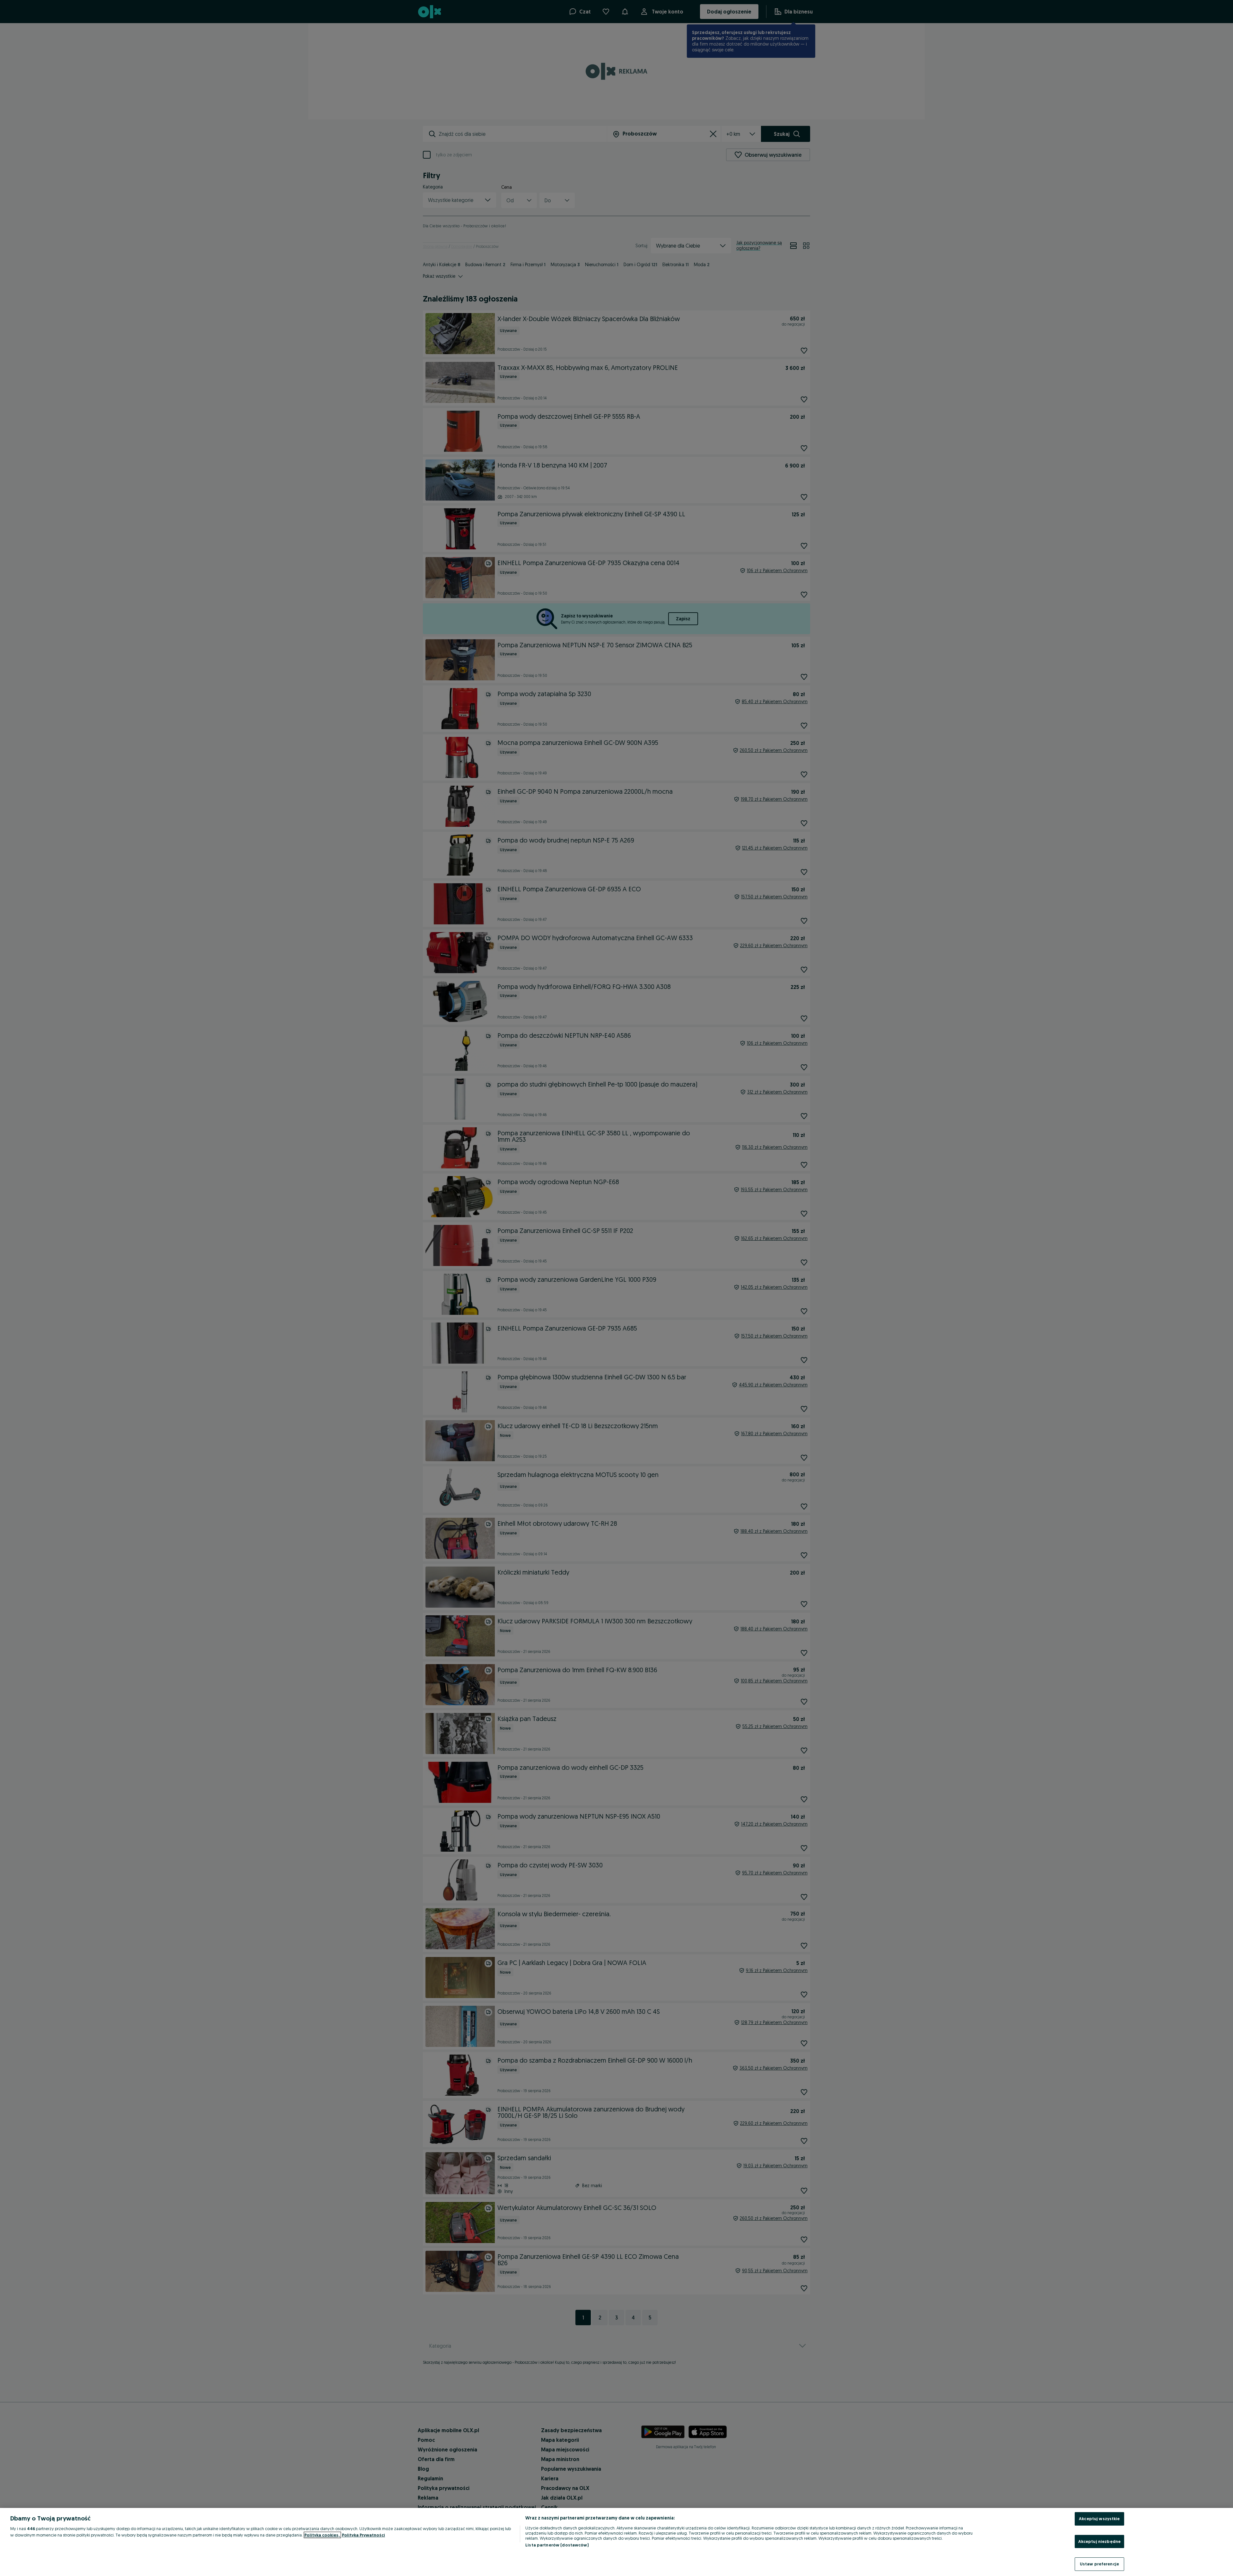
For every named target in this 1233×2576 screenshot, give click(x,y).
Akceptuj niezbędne (1099, 2541)
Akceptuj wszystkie (1099, 2519)
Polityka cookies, (322, 2535)
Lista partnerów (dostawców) (557, 2545)
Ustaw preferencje (1099, 2564)
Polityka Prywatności (363, 2535)
